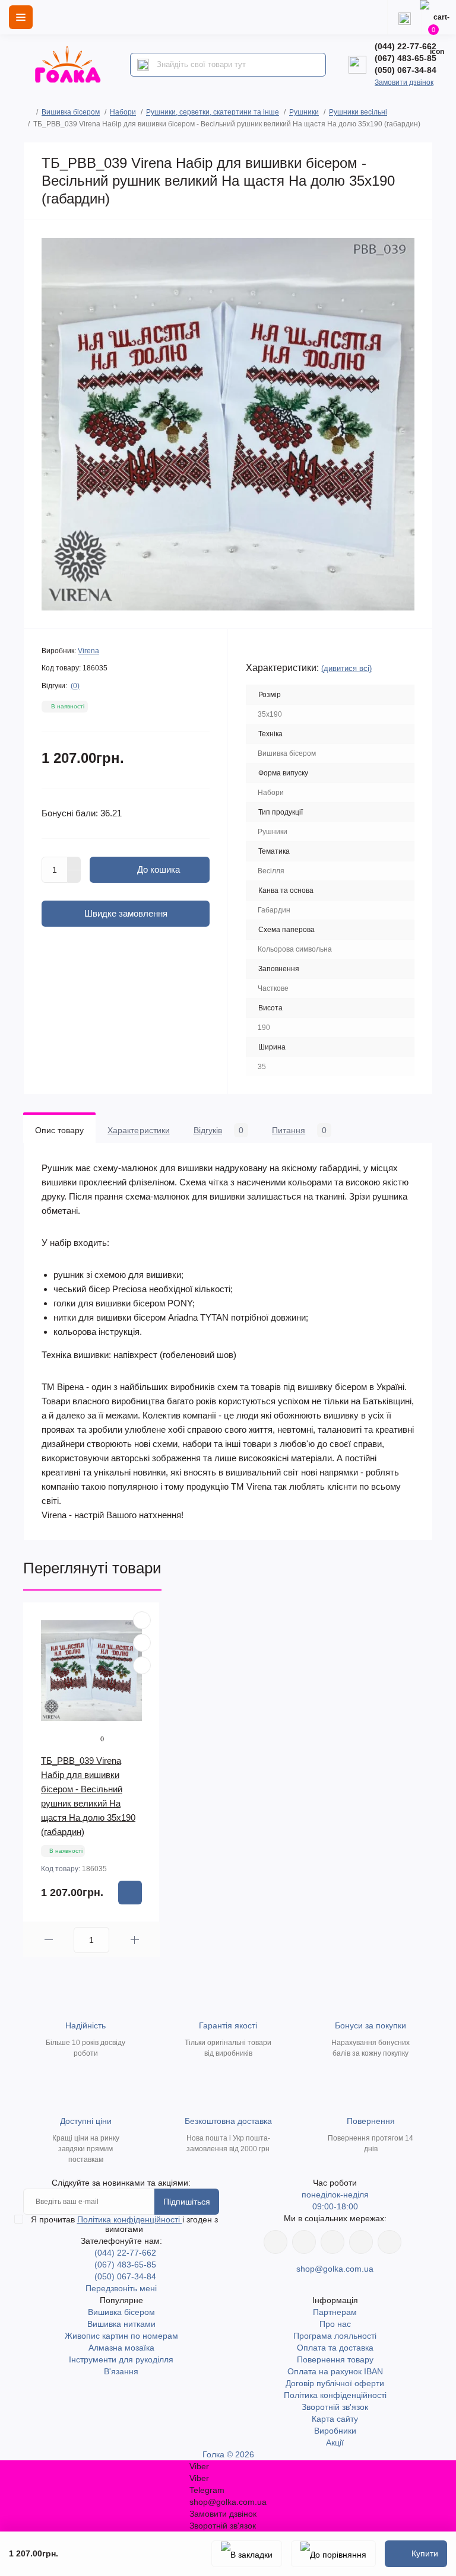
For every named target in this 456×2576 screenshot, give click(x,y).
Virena (88, 651)
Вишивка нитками (121, 2324)
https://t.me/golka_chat (389, 2242)
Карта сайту (335, 2419)
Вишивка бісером (71, 112)
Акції (335, 2443)
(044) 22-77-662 (406, 46)
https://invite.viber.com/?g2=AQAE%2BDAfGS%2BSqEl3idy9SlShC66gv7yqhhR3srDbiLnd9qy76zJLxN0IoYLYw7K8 (361, 2242)
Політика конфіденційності (130, 2219)
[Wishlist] (142, 1643)
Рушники (304, 112)
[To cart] (130, 1893)
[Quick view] (142, 1620)
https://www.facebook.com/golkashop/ (275, 2242)
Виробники (335, 2431)
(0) (75, 686)
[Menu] (21, 17)
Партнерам (335, 2312)
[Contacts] (404, 17)
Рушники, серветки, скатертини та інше (213, 112)
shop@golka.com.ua (335, 2269)
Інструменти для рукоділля (121, 2359)
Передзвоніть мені (121, 2288)
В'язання (121, 2371)
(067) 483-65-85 (406, 58)
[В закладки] (247, 2554)
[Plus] (74, 863)
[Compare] (142, 1665)
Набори (123, 112)
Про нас (335, 2324)
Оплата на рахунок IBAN (335, 2371)
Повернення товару (335, 2359)
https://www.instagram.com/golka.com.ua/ (304, 2242)
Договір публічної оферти (335, 2383)
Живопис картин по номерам (121, 2336)
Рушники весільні (358, 112)
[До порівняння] (333, 2554)
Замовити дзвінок (404, 82)
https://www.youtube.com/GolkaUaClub (332, 2242)
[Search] (143, 65)
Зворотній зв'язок (335, 2407)
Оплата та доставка (335, 2348)
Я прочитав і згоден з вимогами (124, 2224)
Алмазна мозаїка (121, 2348)
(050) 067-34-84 (406, 70)
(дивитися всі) (346, 668)
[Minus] (74, 877)
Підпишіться (187, 2202)
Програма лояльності (335, 2336)
